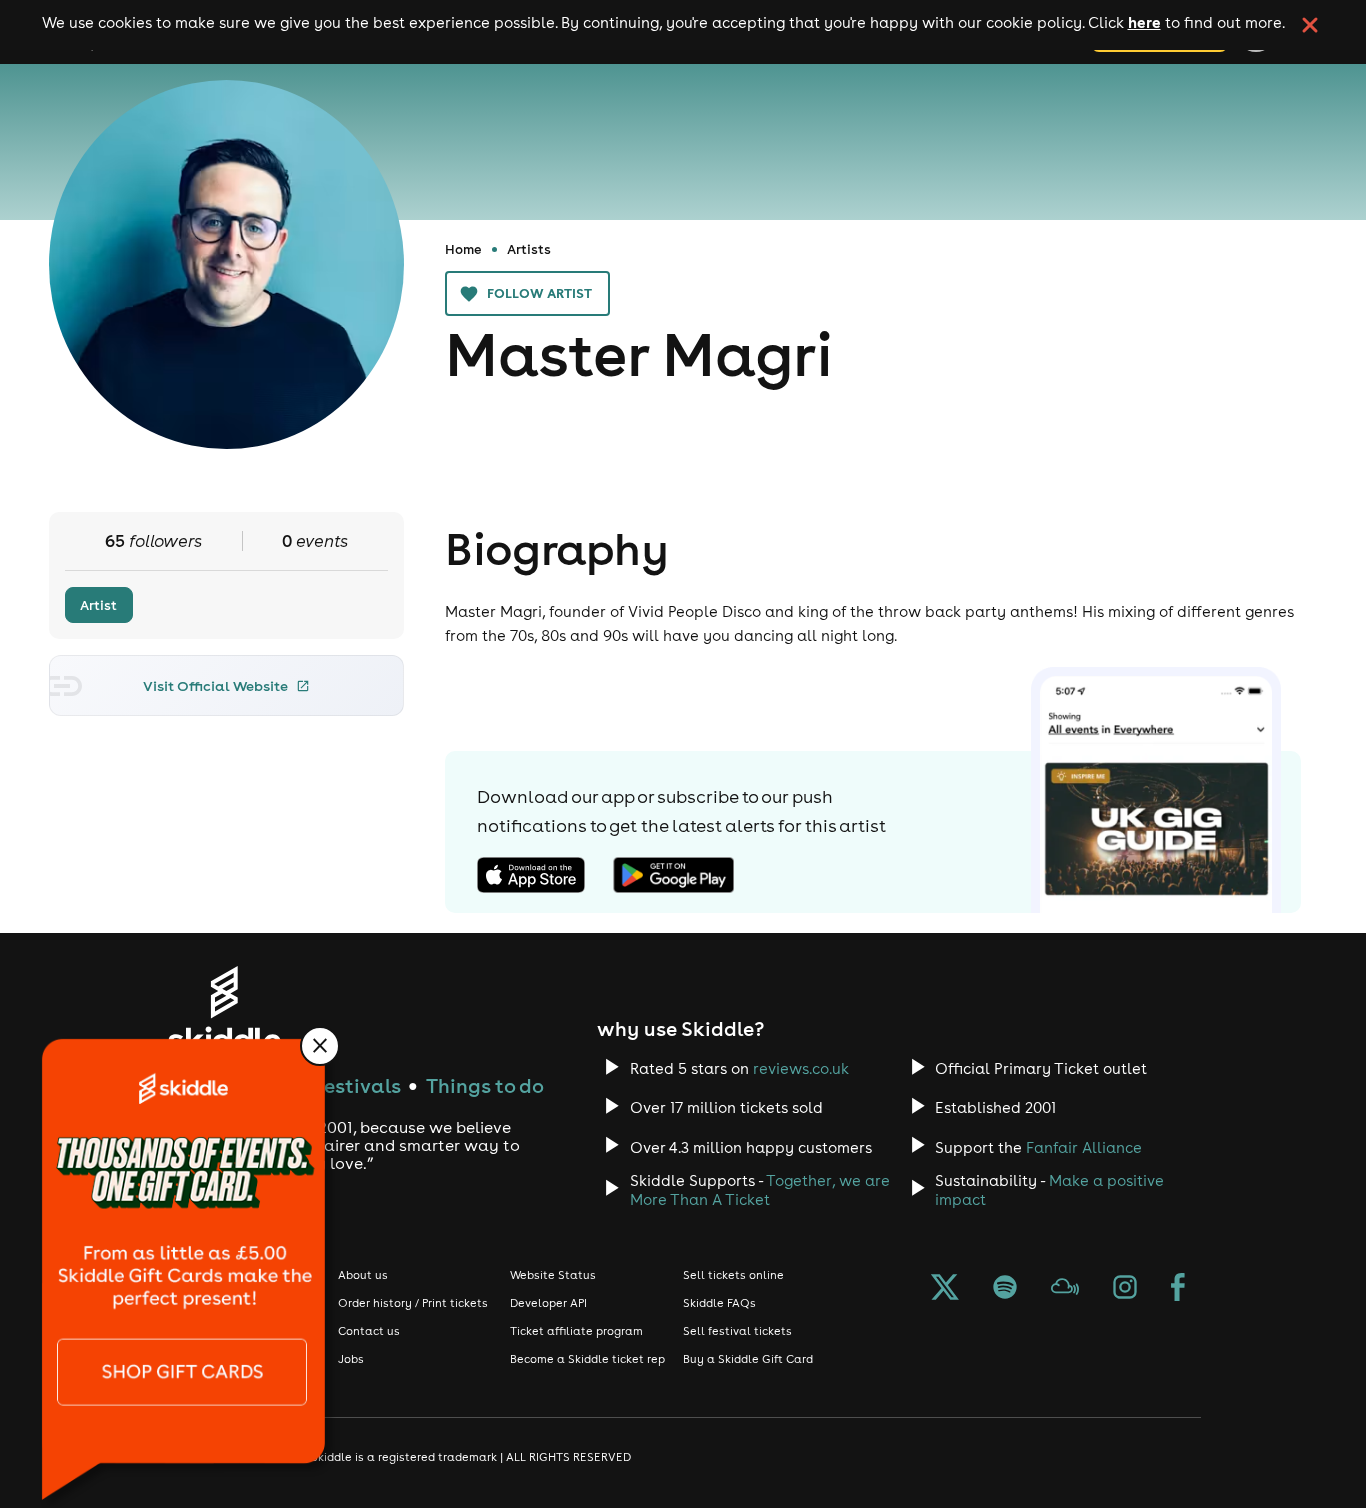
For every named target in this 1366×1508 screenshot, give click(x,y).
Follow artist (539, 293)
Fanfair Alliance (1084, 1147)
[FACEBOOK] (1178, 1289)
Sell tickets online (733, 1275)
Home (463, 249)
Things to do (485, 1085)
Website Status (553, 1275)
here (1144, 22)
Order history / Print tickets (413, 1303)
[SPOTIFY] (1005, 1289)
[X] (945, 1289)
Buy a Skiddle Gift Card (748, 1359)
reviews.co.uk (801, 1068)
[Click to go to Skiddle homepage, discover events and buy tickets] (223, 1009)
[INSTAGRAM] (1125, 1289)
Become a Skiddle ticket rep (587, 1359)
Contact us (369, 1331)
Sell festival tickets (737, 1331)
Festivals (357, 1085)
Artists (529, 249)
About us (363, 1275)
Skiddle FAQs (719, 1303)
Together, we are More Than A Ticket (760, 1190)
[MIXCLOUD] (1065, 1289)
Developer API (548, 1303)
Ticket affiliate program (576, 1331)
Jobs (351, 1359)
